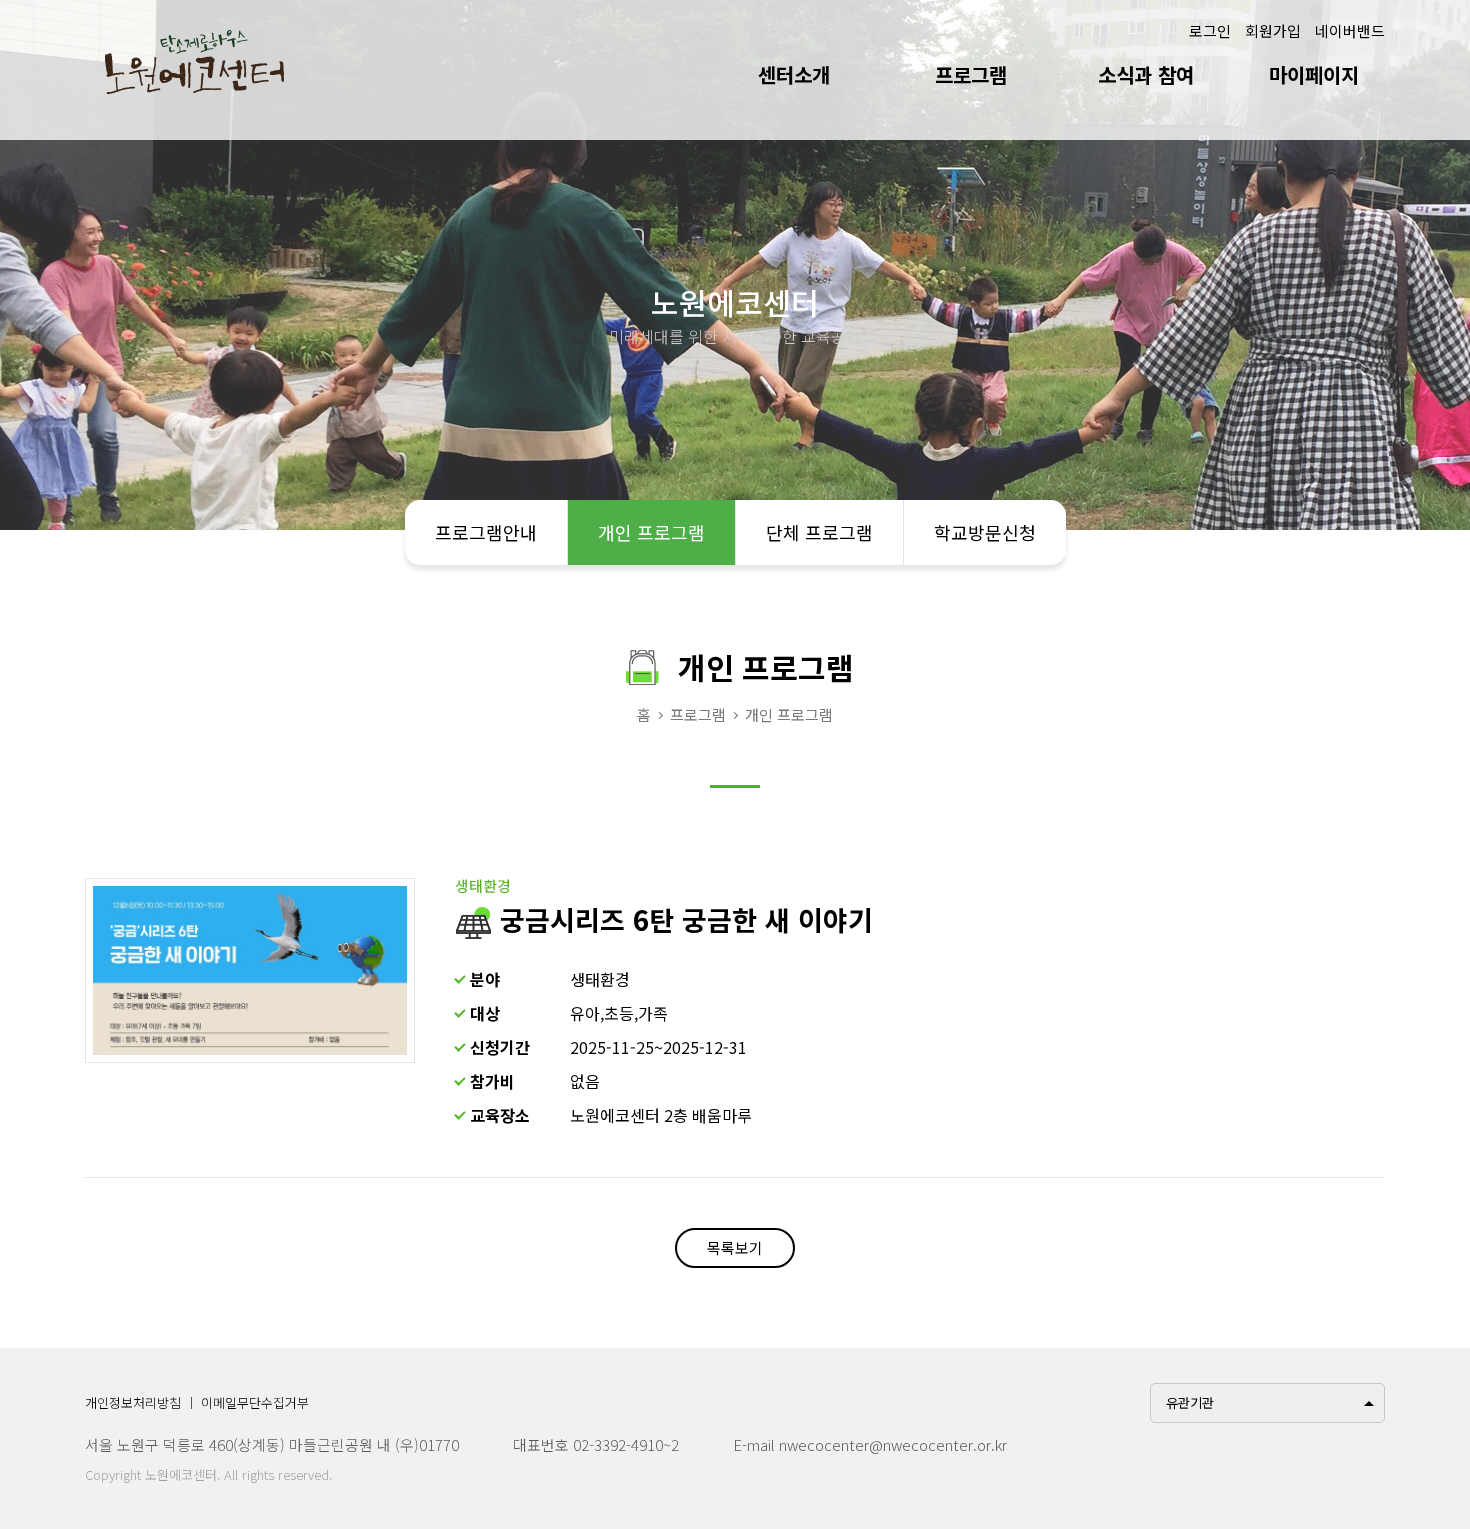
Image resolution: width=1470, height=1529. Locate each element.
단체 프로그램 (819, 532)
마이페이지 (1314, 74)
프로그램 (971, 74)
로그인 (1210, 30)
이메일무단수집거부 (255, 1402)
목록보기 (735, 1247)
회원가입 (1273, 30)
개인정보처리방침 (133, 1402)
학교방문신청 (985, 532)
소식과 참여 (1146, 74)
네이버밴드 (1350, 30)
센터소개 (794, 74)
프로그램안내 (486, 532)
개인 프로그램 (651, 532)
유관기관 (1190, 1402)
